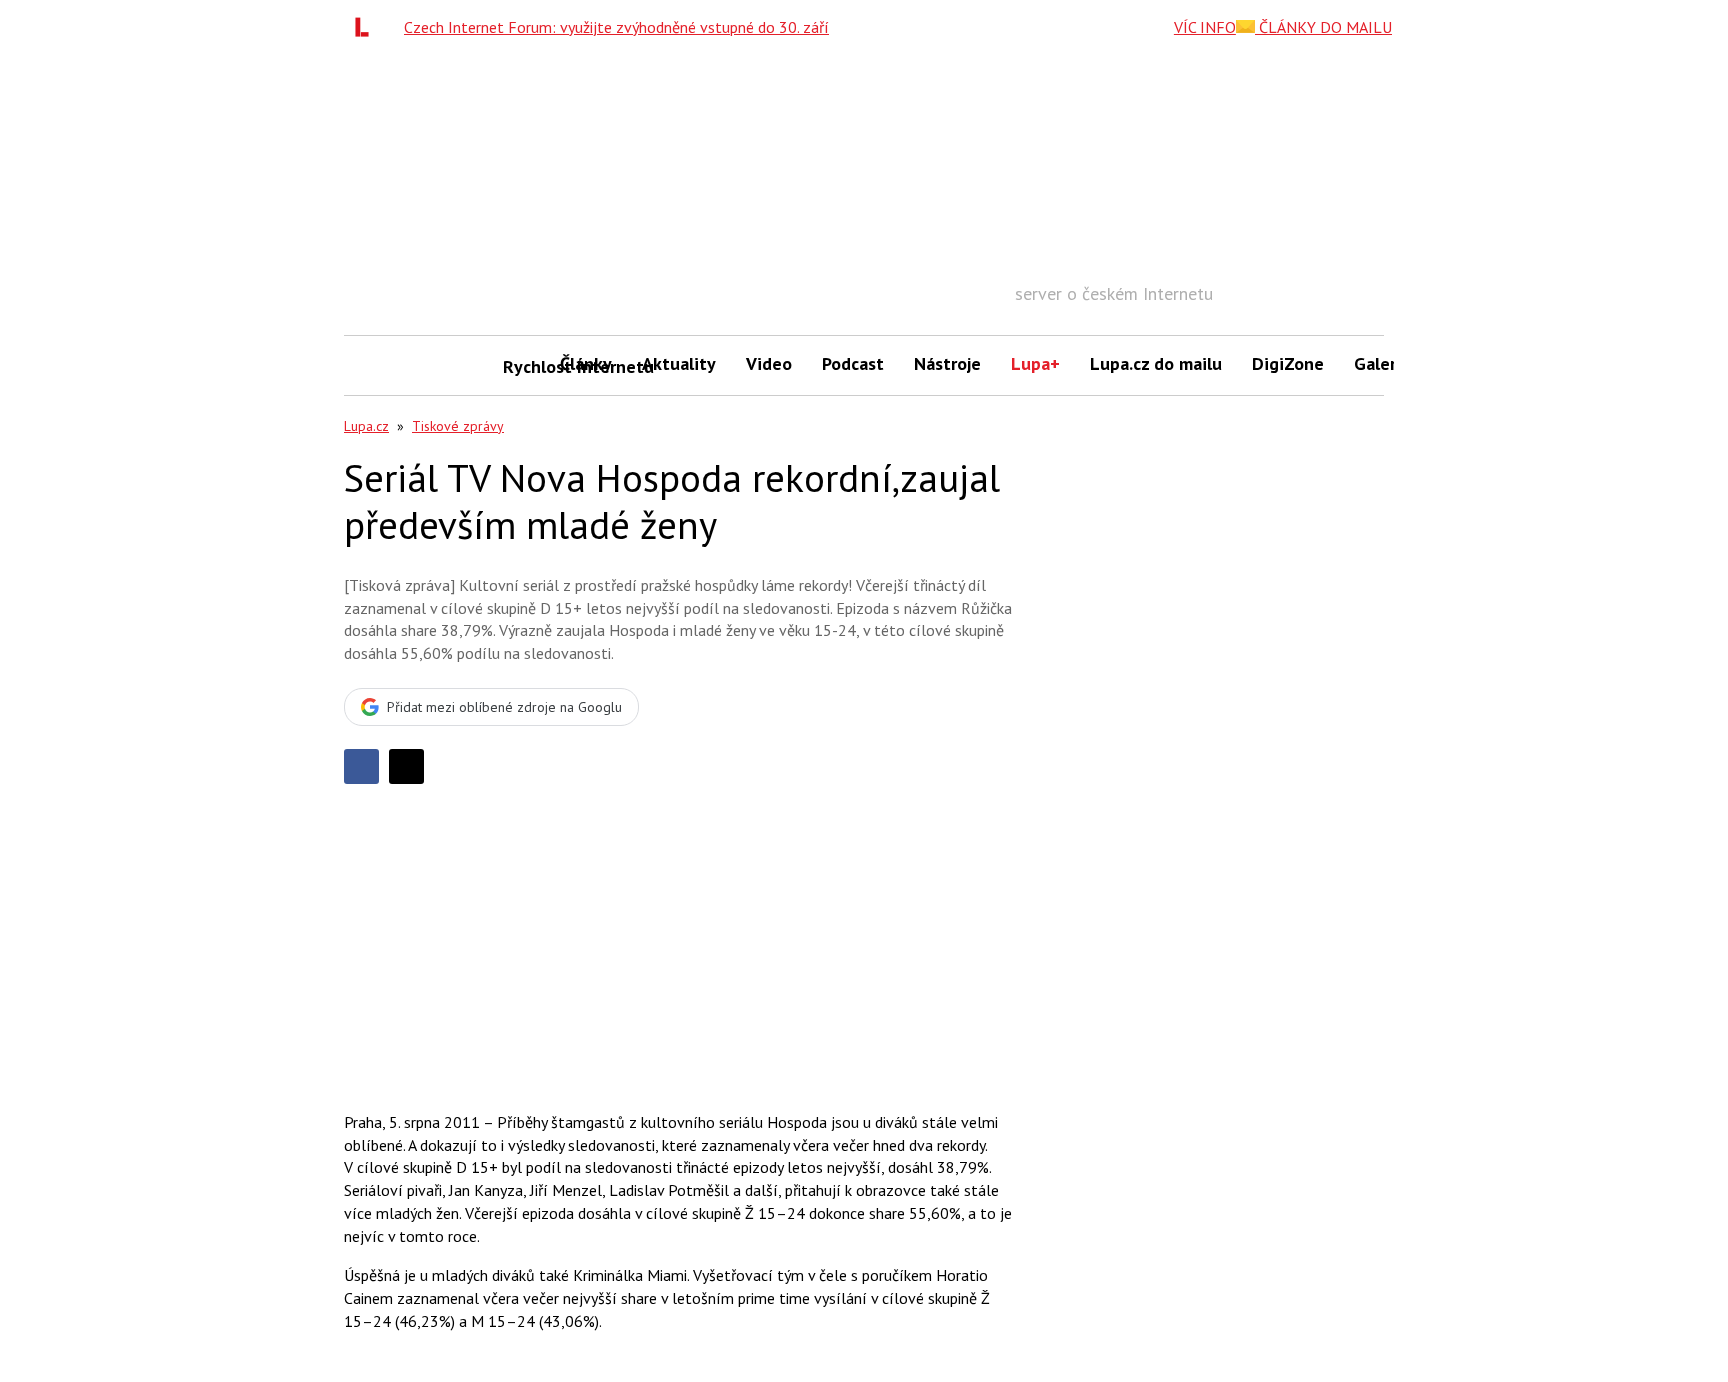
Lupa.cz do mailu (1156, 363)
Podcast (853, 363)
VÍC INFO (1205, 27)
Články (586, 363)
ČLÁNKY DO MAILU (1323, 27)
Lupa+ (1035, 363)
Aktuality (679, 363)
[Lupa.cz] (367, 27)
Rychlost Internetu (524, 366)
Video (769, 363)
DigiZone (1288, 363)
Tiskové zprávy (458, 426)
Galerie (1382, 363)
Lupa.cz (366, 426)
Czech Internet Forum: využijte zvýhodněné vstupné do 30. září (616, 27)
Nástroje (947, 363)
